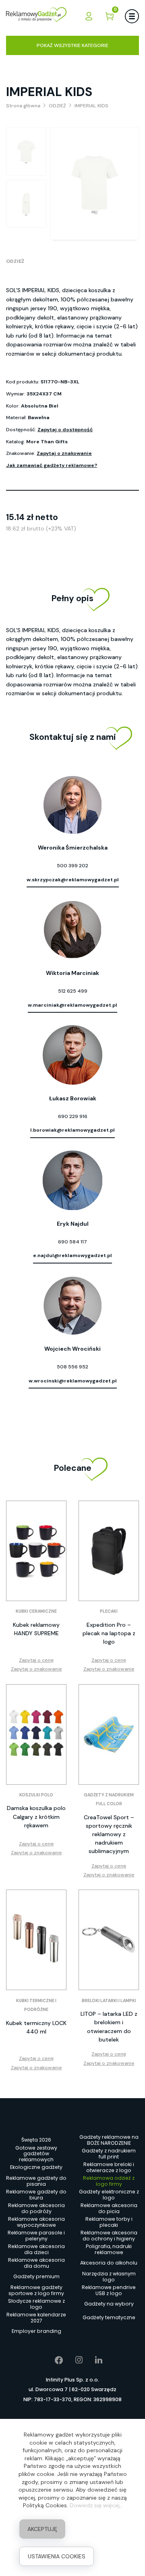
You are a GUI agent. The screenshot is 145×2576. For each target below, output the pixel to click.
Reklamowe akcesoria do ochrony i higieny (109, 2236)
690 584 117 (72, 1242)
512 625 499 (73, 991)
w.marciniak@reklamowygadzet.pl (72, 1005)
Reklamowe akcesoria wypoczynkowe (36, 2222)
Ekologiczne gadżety (36, 2167)
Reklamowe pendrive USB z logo (109, 2290)
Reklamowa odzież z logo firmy (109, 2181)
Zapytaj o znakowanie (64, 453)
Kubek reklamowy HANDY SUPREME (36, 1629)
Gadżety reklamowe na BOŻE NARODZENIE (109, 2140)
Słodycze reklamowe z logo (36, 2304)
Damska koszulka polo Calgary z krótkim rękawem (36, 1816)
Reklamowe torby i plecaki (109, 2222)
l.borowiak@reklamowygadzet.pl (72, 1130)
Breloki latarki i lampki (109, 2001)
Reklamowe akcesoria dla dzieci (36, 2249)
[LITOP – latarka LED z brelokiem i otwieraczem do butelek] (109, 1940)
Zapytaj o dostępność (65, 430)
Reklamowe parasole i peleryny (36, 2236)
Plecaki (109, 1611)
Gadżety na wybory (109, 2304)
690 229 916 (73, 1116)
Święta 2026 (36, 2140)
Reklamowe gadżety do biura (36, 2195)
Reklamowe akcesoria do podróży (36, 2208)
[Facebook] (53, 2360)
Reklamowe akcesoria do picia (109, 2208)
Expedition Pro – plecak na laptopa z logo (109, 1633)
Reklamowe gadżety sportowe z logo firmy (36, 2290)
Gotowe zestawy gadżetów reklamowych (36, 2154)
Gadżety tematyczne (109, 2317)
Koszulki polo (36, 1795)
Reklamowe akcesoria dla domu (36, 2263)
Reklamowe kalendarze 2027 (36, 2318)
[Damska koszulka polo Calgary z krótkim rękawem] (36, 1734)
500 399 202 (72, 866)
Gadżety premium (36, 2276)
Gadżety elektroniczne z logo (109, 2195)
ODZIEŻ (15, 261)
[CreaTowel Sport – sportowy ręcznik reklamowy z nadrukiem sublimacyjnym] (109, 1734)
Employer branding (36, 2331)
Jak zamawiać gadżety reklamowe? (52, 465)
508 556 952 (72, 1367)
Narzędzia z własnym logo (109, 2277)
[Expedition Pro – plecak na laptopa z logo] (109, 1551)
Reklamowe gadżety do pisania (36, 2181)
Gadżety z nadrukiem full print (109, 2154)
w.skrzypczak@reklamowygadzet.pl (73, 880)
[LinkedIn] (93, 2360)
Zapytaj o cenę (36, 1660)
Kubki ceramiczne (36, 1611)
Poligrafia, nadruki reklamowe (109, 2249)
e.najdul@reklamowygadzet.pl (72, 1255)
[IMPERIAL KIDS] (26, 152)
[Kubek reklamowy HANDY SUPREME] (36, 1551)
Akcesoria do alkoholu (109, 2263)
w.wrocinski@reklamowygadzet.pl (73, 1381)
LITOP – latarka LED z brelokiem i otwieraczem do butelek (109, 2026)
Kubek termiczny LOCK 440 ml (36, 2027)
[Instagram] (73, 2360)
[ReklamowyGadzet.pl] (36, 16)
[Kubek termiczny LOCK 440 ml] (36, 1940)
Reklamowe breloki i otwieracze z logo (109, 2167)
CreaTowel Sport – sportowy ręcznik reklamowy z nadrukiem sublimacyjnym (109, 1834)
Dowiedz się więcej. (95, 2505)
